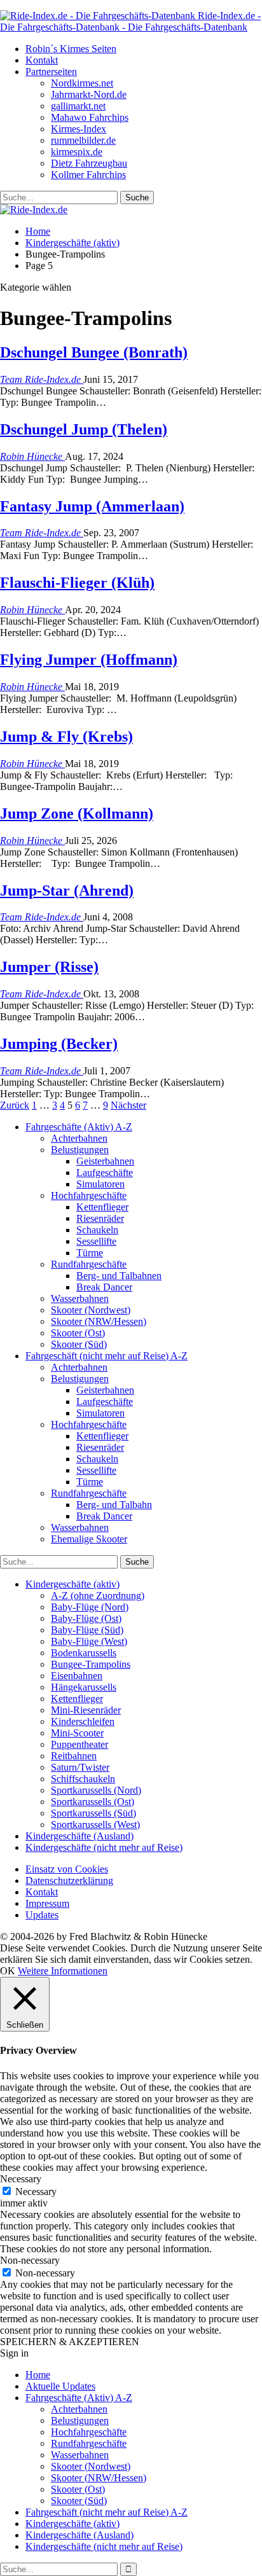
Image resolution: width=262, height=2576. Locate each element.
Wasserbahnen (80, 1298)
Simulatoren (100, 1184)
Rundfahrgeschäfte (89, 1264)
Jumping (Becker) (59, 1044)
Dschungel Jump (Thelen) (84, 429)
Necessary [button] (21, 2179)
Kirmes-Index (79, 129)
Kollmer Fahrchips (88, 175)
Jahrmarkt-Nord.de (89, 94)
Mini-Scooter (77, 1733)
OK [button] (8, 1971)
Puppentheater (79, 1744)
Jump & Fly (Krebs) (66, 737)
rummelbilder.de (83, 140)
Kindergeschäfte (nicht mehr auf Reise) (104, 1847)
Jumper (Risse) (49, 967)
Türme (90, 1253)
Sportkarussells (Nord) (96, 1790)
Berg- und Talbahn (114, 1505)
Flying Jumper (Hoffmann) (89, 660)
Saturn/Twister (80, 1767)
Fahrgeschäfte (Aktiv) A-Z (79, 1127)
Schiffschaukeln (83, 1779)
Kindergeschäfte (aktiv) (72, 1584)
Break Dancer (104, 1287)
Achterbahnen (79, 1138)
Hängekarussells (84, 1687)
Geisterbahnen (105, 1161)
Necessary (36, 2192)
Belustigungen (80, 1150)
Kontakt (42, 60)
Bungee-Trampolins (91, 1664)
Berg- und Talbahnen (119, 1276)
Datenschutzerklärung (69, 1880)
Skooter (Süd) (79, 1344)
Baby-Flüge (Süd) (87, 1630)
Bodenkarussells (84, 1653)
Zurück (15, 1105)
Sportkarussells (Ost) (93, 1802)
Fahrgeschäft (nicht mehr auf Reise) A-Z (107, 1356)
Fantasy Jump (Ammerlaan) (92, 506)
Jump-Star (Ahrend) (67, 890)
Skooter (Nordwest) (91, 1310)
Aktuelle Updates (60, 2386)
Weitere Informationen (63, 1971)
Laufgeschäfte (105, 1173)
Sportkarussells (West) (95, 1825)
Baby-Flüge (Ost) (86, 1618)
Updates (42, 1915)
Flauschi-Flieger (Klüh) (77, 583)
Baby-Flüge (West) (89, 1641)
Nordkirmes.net (82, 83)
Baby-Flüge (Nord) (90, 1607)
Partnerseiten (51, 72)
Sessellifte (96, 1241)
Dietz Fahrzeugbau (89, 163)
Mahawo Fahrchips (90, 117)
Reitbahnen (74, 1756)
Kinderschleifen (83, 1721)
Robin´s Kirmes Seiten (71, 49)
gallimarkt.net (78, 106)
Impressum (47, 1903)
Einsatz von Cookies (67, 1869)
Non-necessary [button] (30, 2260)
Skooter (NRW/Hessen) (99, 1321)
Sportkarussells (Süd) (93, 1813)
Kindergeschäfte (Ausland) (79, 1836)
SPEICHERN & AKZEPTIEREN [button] (70, 2342)
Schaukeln (97, 1230)
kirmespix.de (77, 152)
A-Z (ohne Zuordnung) (98, 1596)
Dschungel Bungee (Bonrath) (94, 352)
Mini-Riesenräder (86, 1710)
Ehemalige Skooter (89, 1539)
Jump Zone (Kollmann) (77, 814)
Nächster (128, 1105)
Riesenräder (100, 1218)
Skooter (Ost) (78, 1333)
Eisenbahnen (77, 1676)
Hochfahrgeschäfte (89, 1195)
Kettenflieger (102, 1207)
